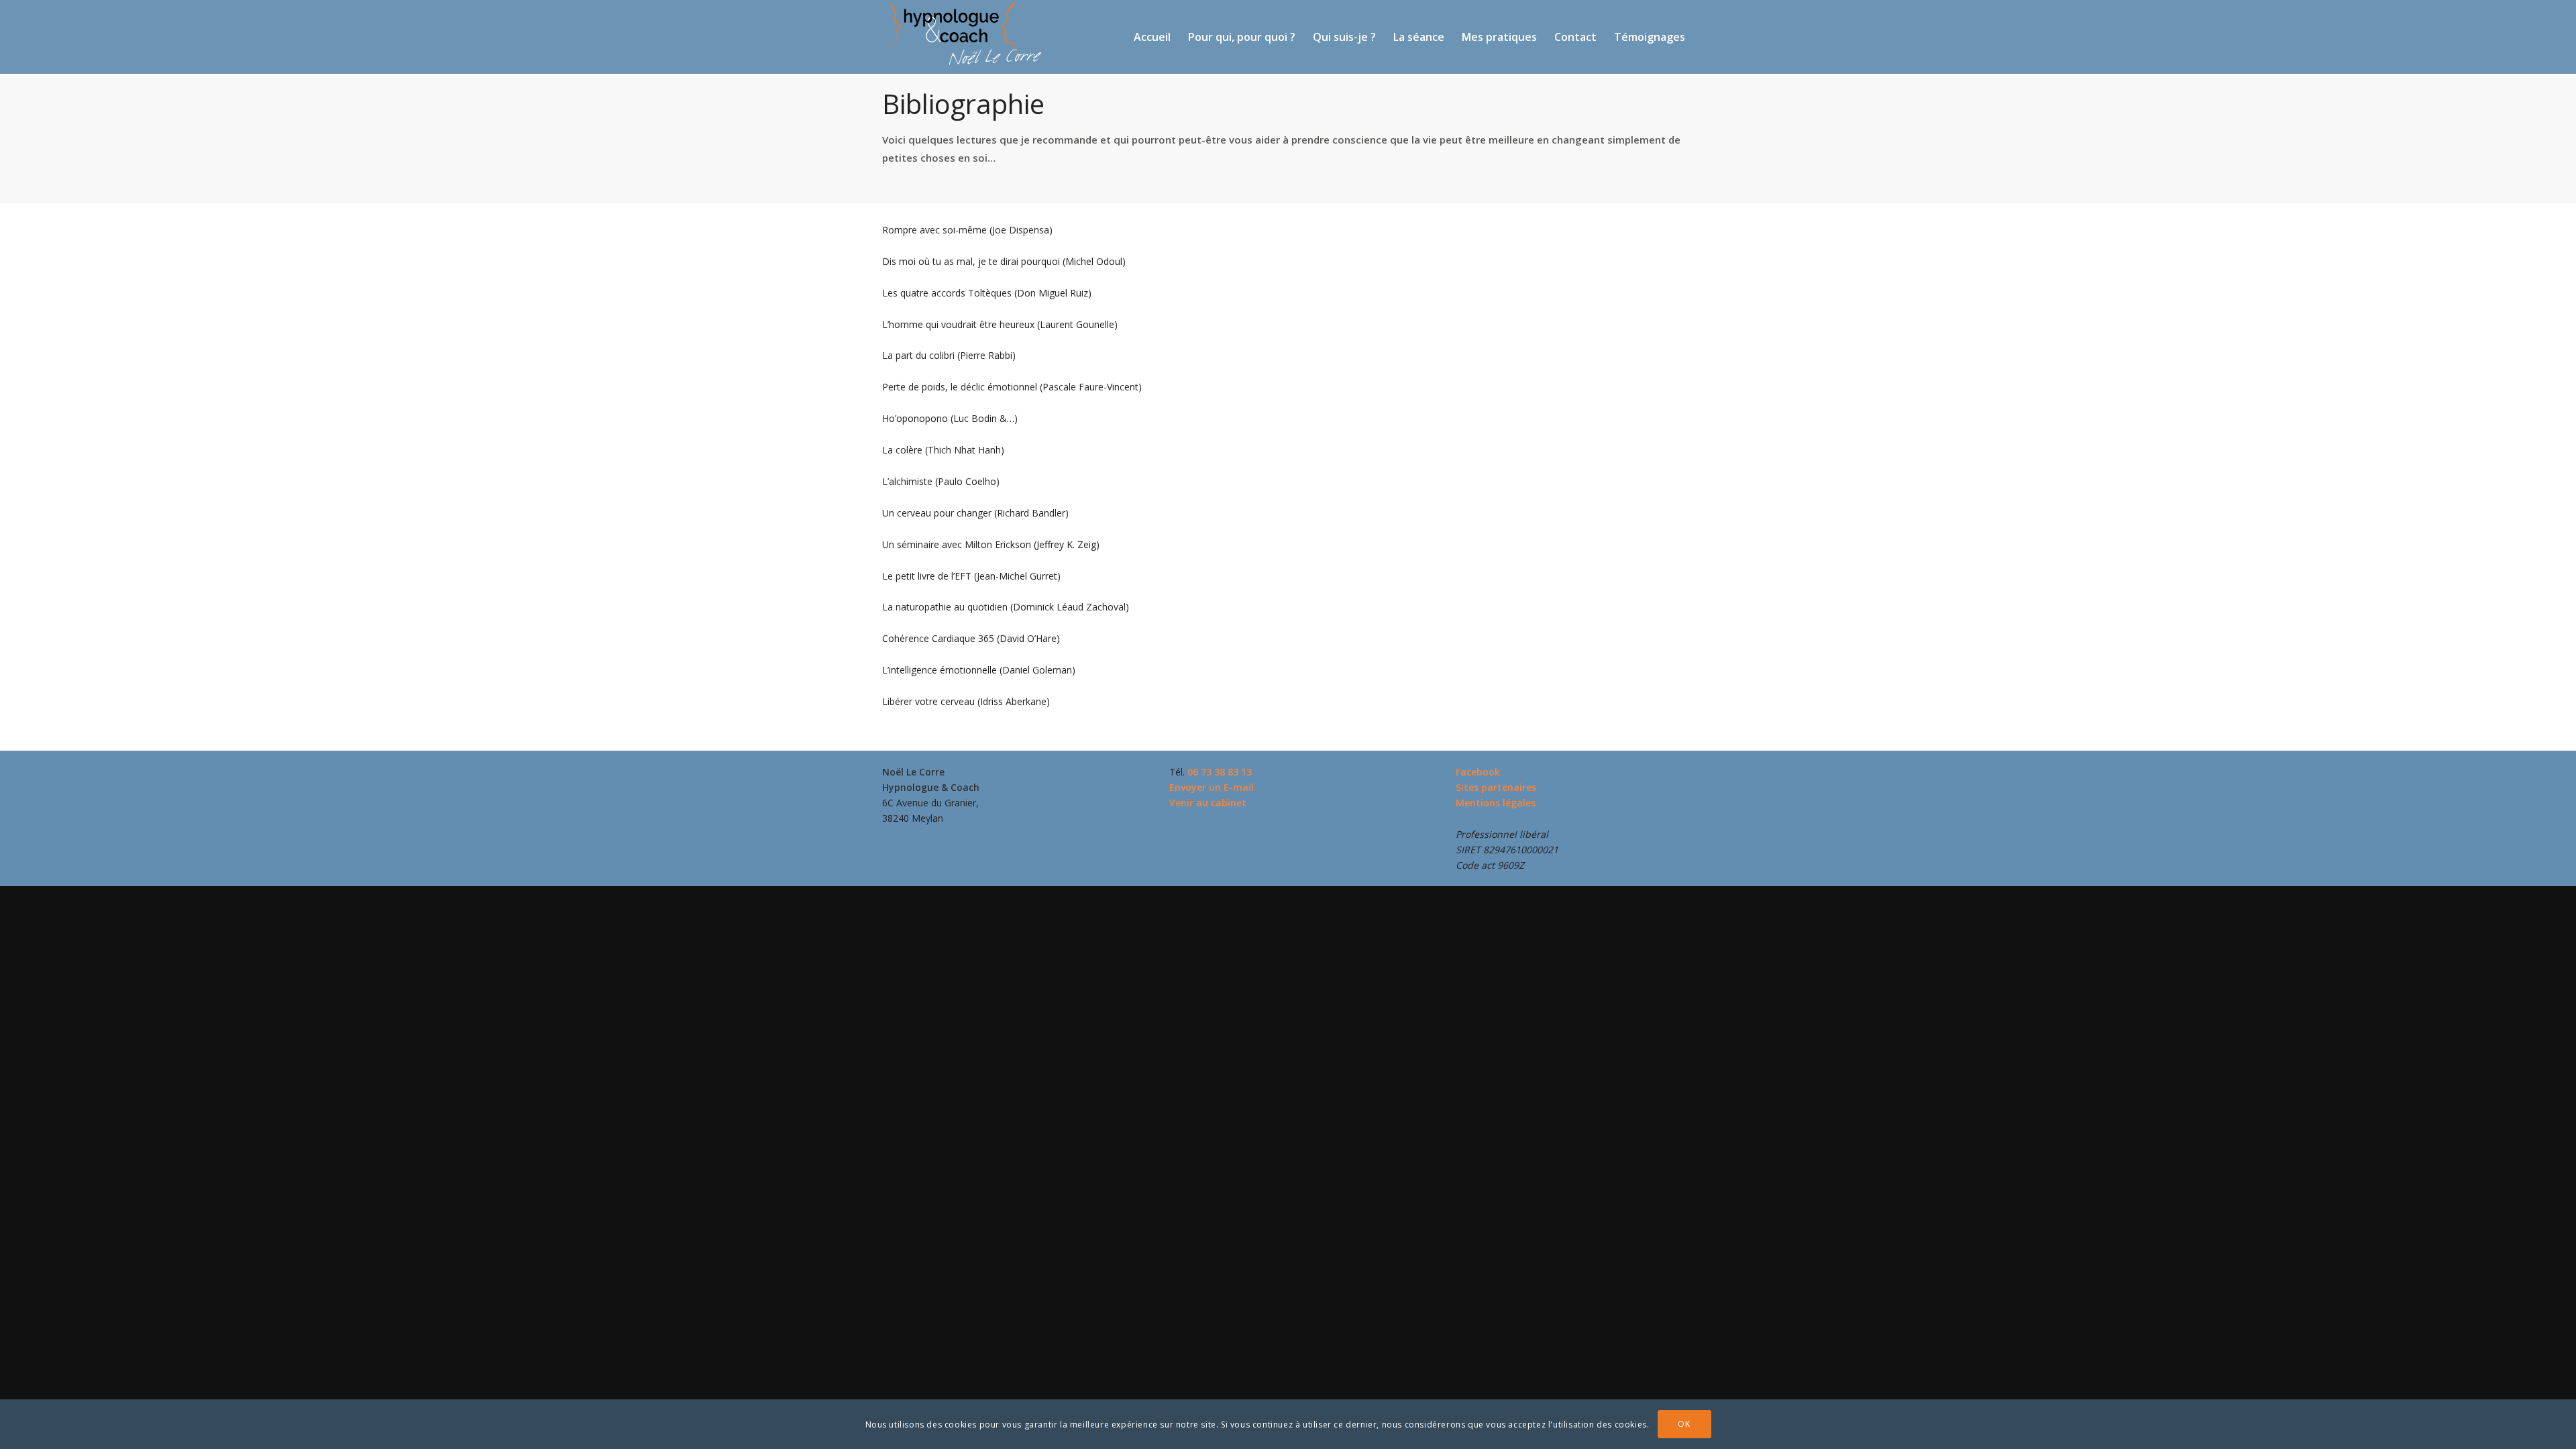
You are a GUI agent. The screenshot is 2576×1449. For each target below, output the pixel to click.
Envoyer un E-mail (1212, 787)
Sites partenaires (1496, 787)
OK (1684, 1424)
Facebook (1478, 772)
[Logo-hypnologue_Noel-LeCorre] (963, 33)
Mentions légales (1496, 803)
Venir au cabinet (1208, 803)
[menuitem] (1152, 37)
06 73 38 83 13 (1220, 772)
